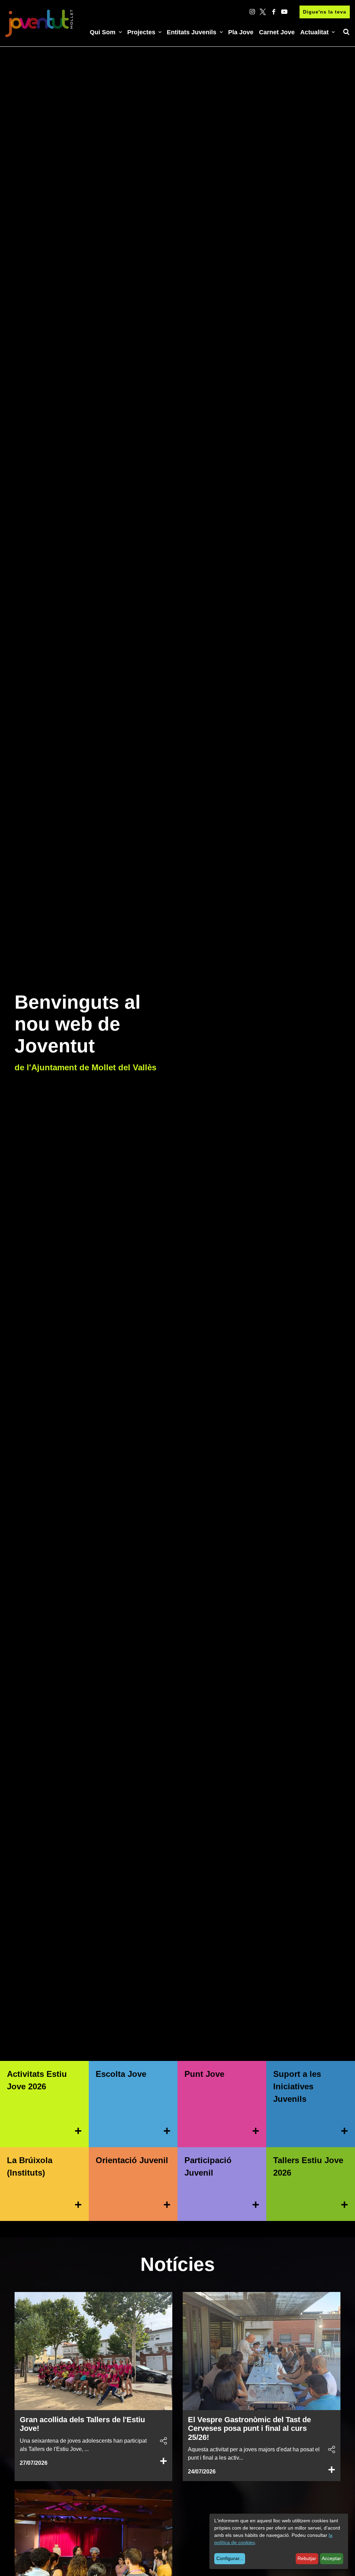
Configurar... (230, 2558)
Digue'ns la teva (325, 12)
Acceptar (331, 2558)
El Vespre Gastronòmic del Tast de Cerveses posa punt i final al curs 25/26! (249, 2428)
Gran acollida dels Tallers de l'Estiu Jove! (82, 2424)
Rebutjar (307, 2558)
